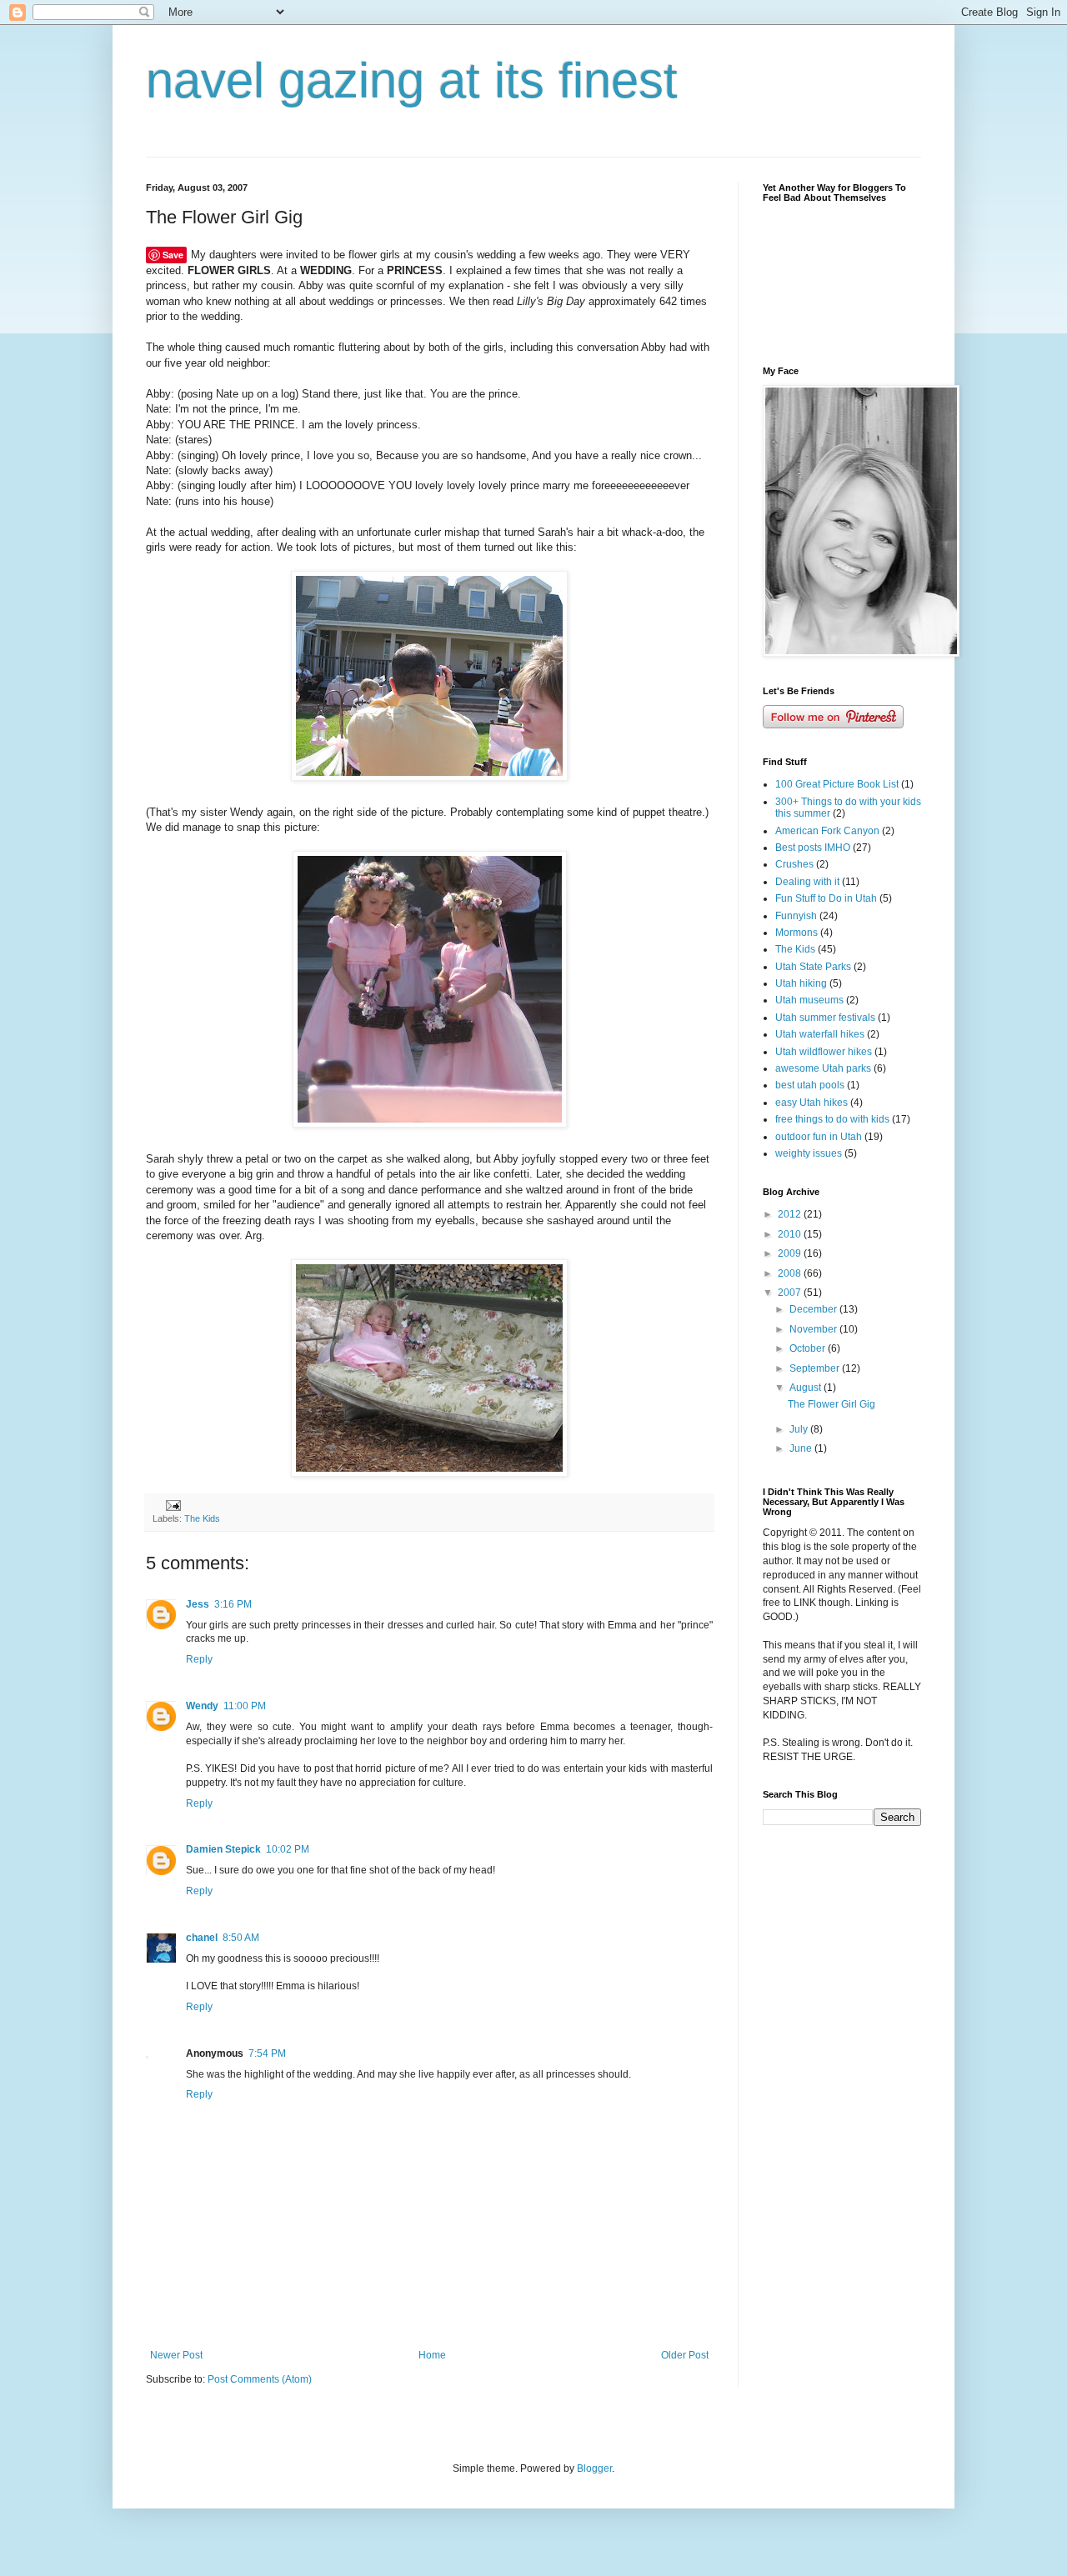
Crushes (794, 864)
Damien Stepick (223, 1849)
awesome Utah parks (823, 1068)
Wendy (202, 1706)
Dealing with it (807, 882)
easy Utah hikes (812, 1103)
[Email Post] (173, 1504)
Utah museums (809, 1000)
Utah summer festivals (825, 1018)
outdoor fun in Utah (819, 1137)
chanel (202, 1938)
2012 (791, 1214)
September (816, 1368)
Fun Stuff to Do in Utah (826, 898)
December (814, 1309)
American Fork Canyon (827, 831)
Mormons (796, 933)
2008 (791, 1273)
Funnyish (796, 916)
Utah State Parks (813, 967)
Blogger (594, 2468)
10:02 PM (288, 1849)
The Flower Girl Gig (832, 1404)
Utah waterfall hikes (820, 1034)
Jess (198, 1604)
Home (432, 2355)
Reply (199, 1659)
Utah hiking (801, 983)
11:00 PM (245, 1706)
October (809, 1348)
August (807, 1388)
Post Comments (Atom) (260, 2379)
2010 (791, 1234)
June (802, 1448)
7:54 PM (267, 2053)
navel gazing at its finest (412, 80)
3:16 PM (233, 1604)
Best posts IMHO (813, 848)
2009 (791, 1253)
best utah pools (810, 1085)
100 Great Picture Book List (837, 784)
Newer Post (176, 2355)
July (800, 1429)
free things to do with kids (832, 1119)
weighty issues (809, 1153)
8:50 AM (241, 1938)
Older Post (685, 2355)
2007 (791, 1293)
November (814, 1329)
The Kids (202, 1518)
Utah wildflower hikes (824, 1052)
